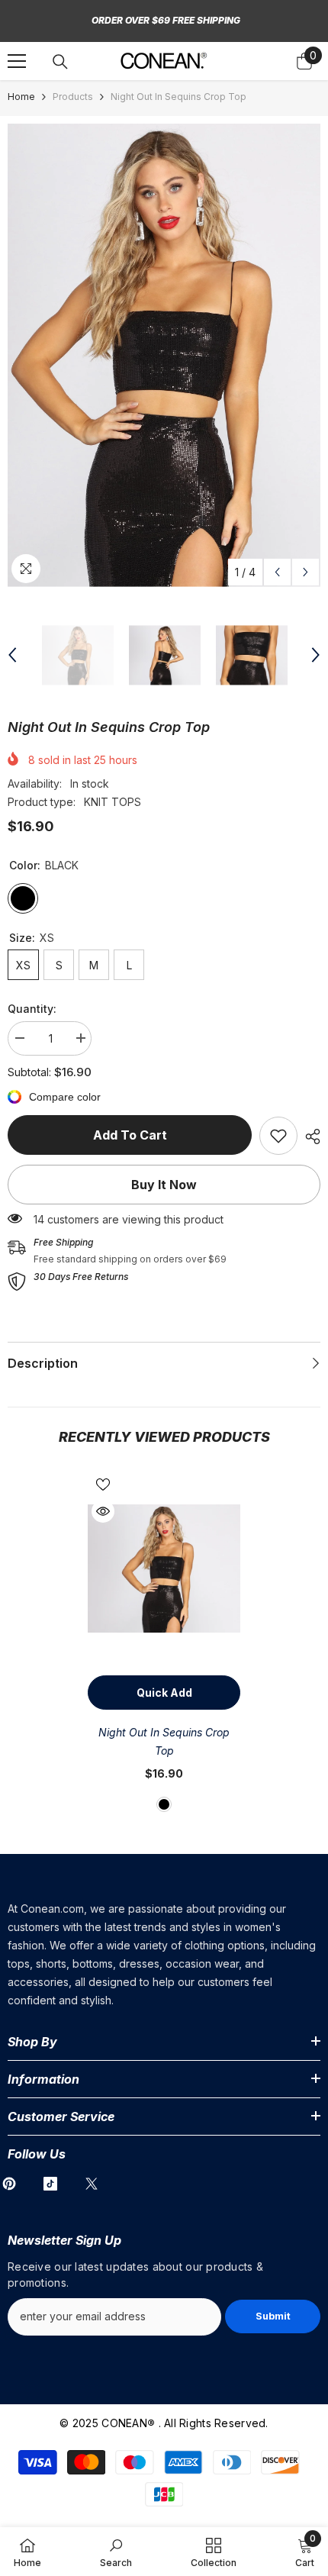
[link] (278, 1136)
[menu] (17, 61)
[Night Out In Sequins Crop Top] (164, 1568)
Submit (273, 2316)
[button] (277, 572)
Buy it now (164, 1185)
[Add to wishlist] (103, 1485)
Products (73, 97)
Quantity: (32, 1009)
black (164, 1804)
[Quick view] (103, 1511)
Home (21, 97)
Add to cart (130, 1135)
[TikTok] (50, 2184)
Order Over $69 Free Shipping (166, 20)
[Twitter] (92, 2184)
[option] (164, 355)
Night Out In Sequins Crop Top (164, 1741)
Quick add (164, 1693)
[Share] (309, 1136)
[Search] (60, 62)
